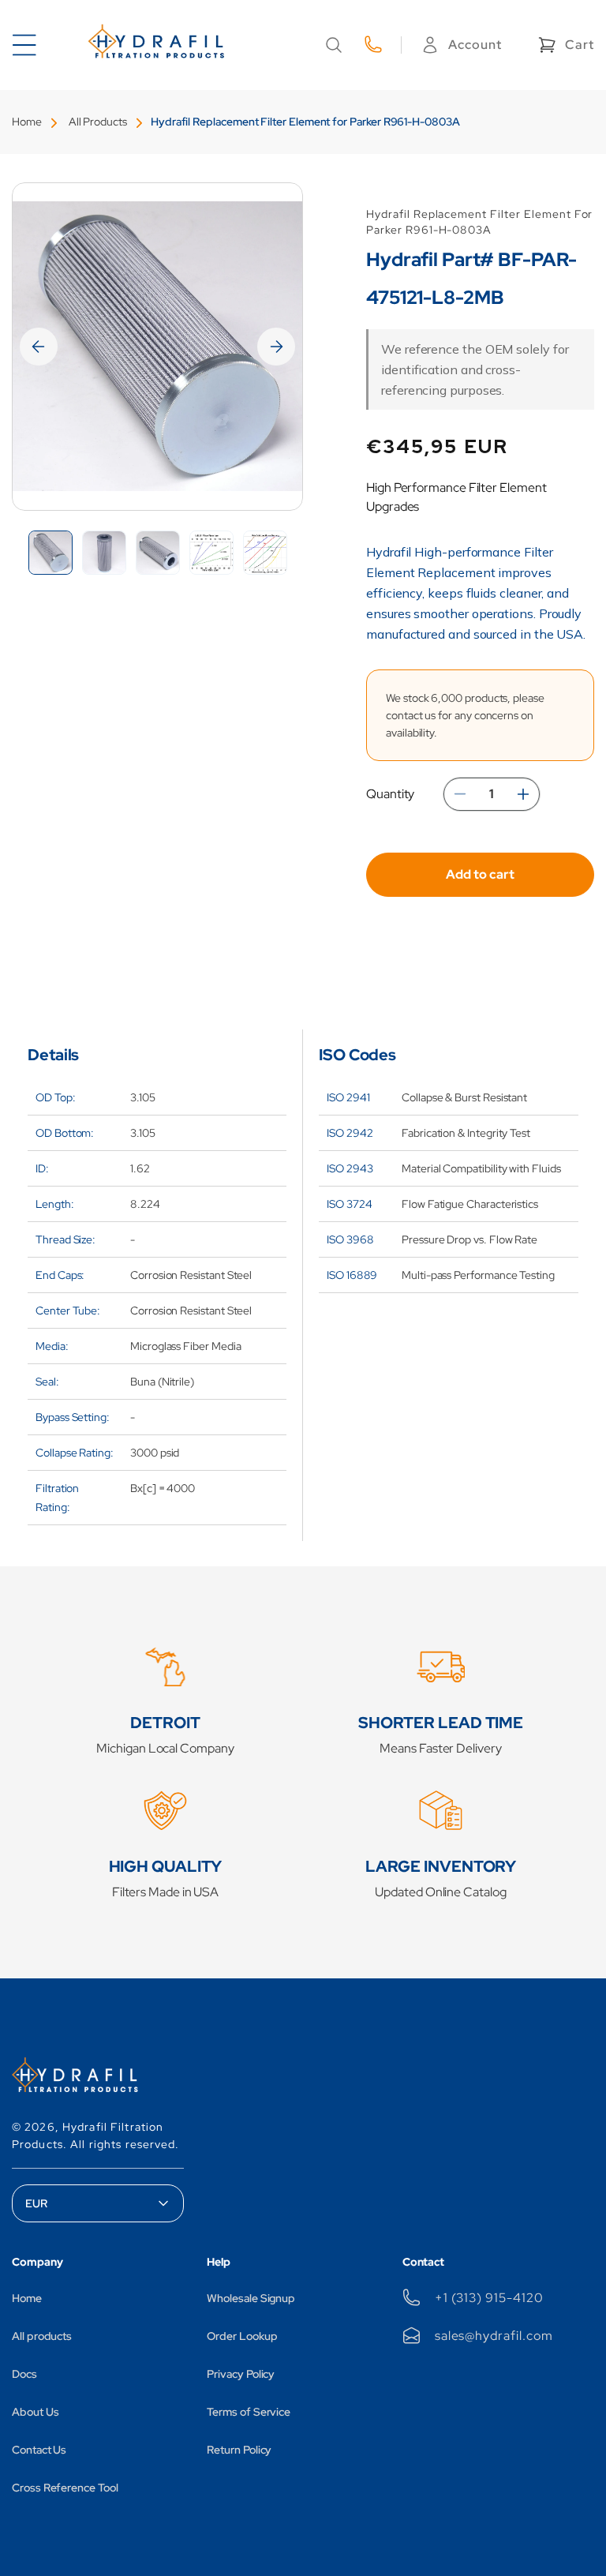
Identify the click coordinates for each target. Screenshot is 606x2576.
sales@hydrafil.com (494, 2336)
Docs (24, 2374)
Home (27, 122)
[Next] (276, 347)
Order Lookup (242, 2336)
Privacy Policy (241, 2374)
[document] (157, 347)
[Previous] (39, 347)
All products (42, 2336)
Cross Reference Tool (65, 2488)
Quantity (390, 794)
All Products (98, 122)
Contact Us (39, 2450)
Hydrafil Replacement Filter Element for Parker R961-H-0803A (305, 122)
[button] (334, 45)
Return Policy (239, 2450)
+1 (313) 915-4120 (489, 2298)
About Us (35, 2412)
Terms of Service (249, 2412)
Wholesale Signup (251, 2298)
